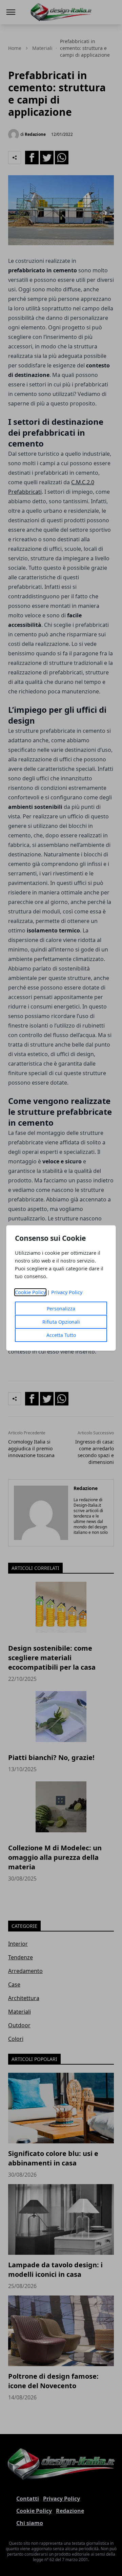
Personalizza (61, 1309)
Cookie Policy (30, 1292)
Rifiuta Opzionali (61, 1322)
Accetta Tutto (61, 1335)
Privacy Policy (67, 1292)
